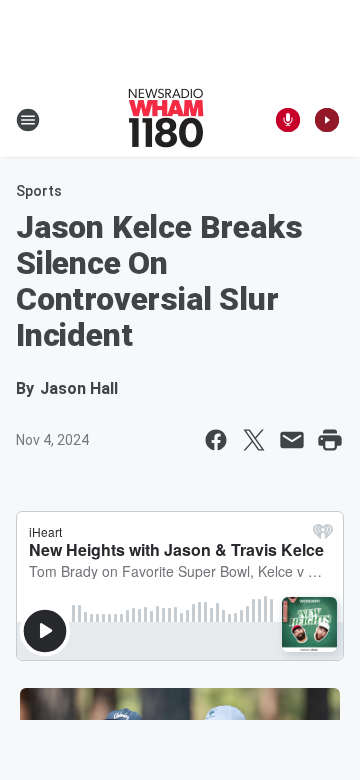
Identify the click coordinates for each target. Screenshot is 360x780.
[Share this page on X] (254, 440)
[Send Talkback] (288, 120)
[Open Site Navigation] (28, 120)
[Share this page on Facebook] (216, 440)
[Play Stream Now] (327, 120)
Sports (39, 191)
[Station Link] (166, 120)
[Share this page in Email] (292, 440)
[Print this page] (330, 440)
